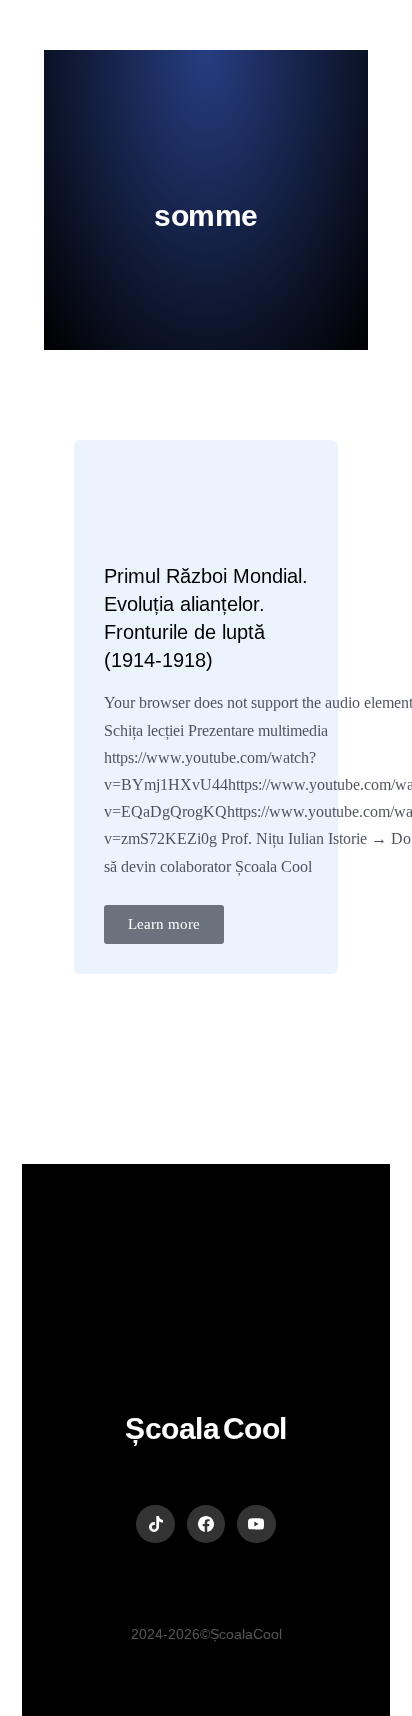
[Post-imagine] (149, 503)
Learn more (164, 924)
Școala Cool (206, 1428)
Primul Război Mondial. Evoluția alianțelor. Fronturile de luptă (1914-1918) (206, 618)
